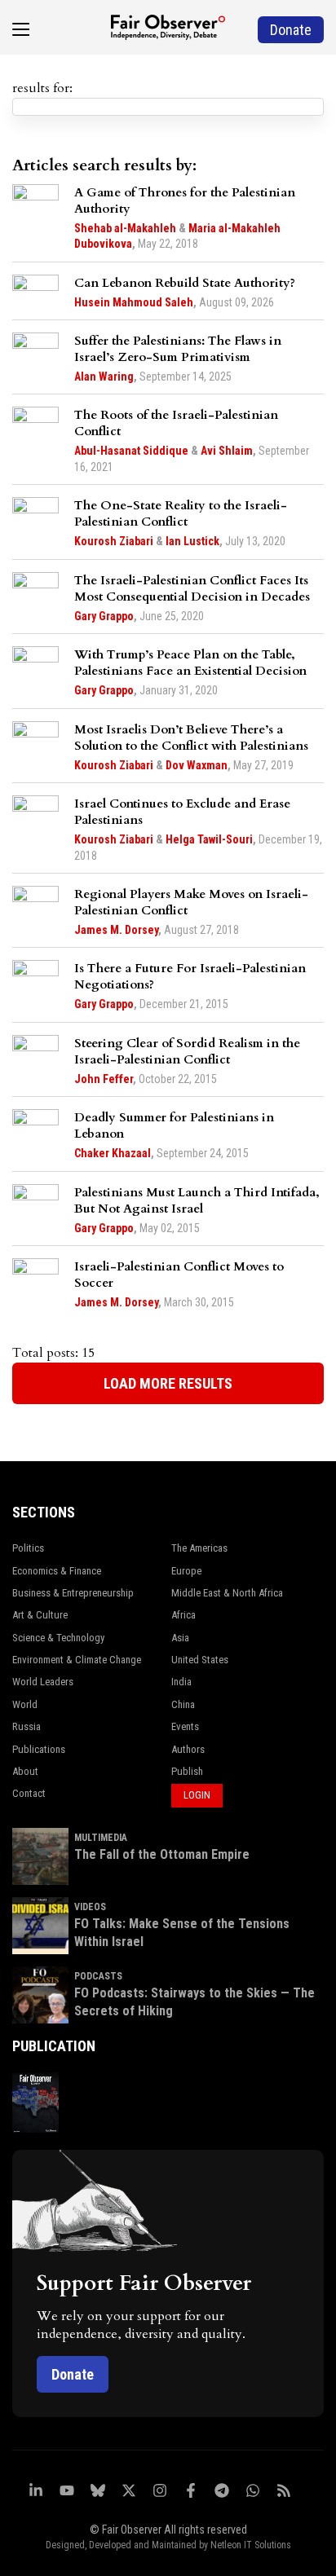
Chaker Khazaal (113, 1153)
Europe (186, 1571)
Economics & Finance (57, 1571)
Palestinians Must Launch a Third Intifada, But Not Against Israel (197, 1200)
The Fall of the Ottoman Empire (162, 1854)
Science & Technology (58, 1638)
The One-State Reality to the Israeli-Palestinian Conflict (181, 513)
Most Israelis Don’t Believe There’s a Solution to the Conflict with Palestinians (191, 738)
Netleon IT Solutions (251, 2545)
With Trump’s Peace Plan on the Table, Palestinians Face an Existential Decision (190, 663)
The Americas (199, 1548)
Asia (180, 1638)
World (25, 1704)
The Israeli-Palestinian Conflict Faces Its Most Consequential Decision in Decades (192, 588)
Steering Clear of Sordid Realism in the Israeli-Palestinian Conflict (187, 1051)
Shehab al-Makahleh (125, 228)
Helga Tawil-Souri (209, 839)
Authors (188, 1749)
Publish (187, 1771)
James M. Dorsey (116, 930)
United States (200, 1660)
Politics (28, 1548)
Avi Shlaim (227, 451)
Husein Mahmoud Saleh (134, 302)
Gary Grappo (104, 616)
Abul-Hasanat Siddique (131, 451)
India (181, 1682)
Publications (39, 1749)
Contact (29, 1793)
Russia (27, 1726)
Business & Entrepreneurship (73, 1593)
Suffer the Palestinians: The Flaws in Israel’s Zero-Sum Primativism (178, 349)
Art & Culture (40, 1615)
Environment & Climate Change (77, 1660)
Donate (73, 2374)
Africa (183, 1615)
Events (185, 1726)
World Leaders (43, 1682)
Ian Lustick (192, 541)
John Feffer (104, 1079)
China (183, 1704)
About (25, 1771)
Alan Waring (104, 376)
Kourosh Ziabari (114, 541)
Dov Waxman (197, 765)
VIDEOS (90, 1907)
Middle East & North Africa (227, 1593)
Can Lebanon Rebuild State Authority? (185, 283)
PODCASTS (98, 1976)
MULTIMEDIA (101, 1838)
